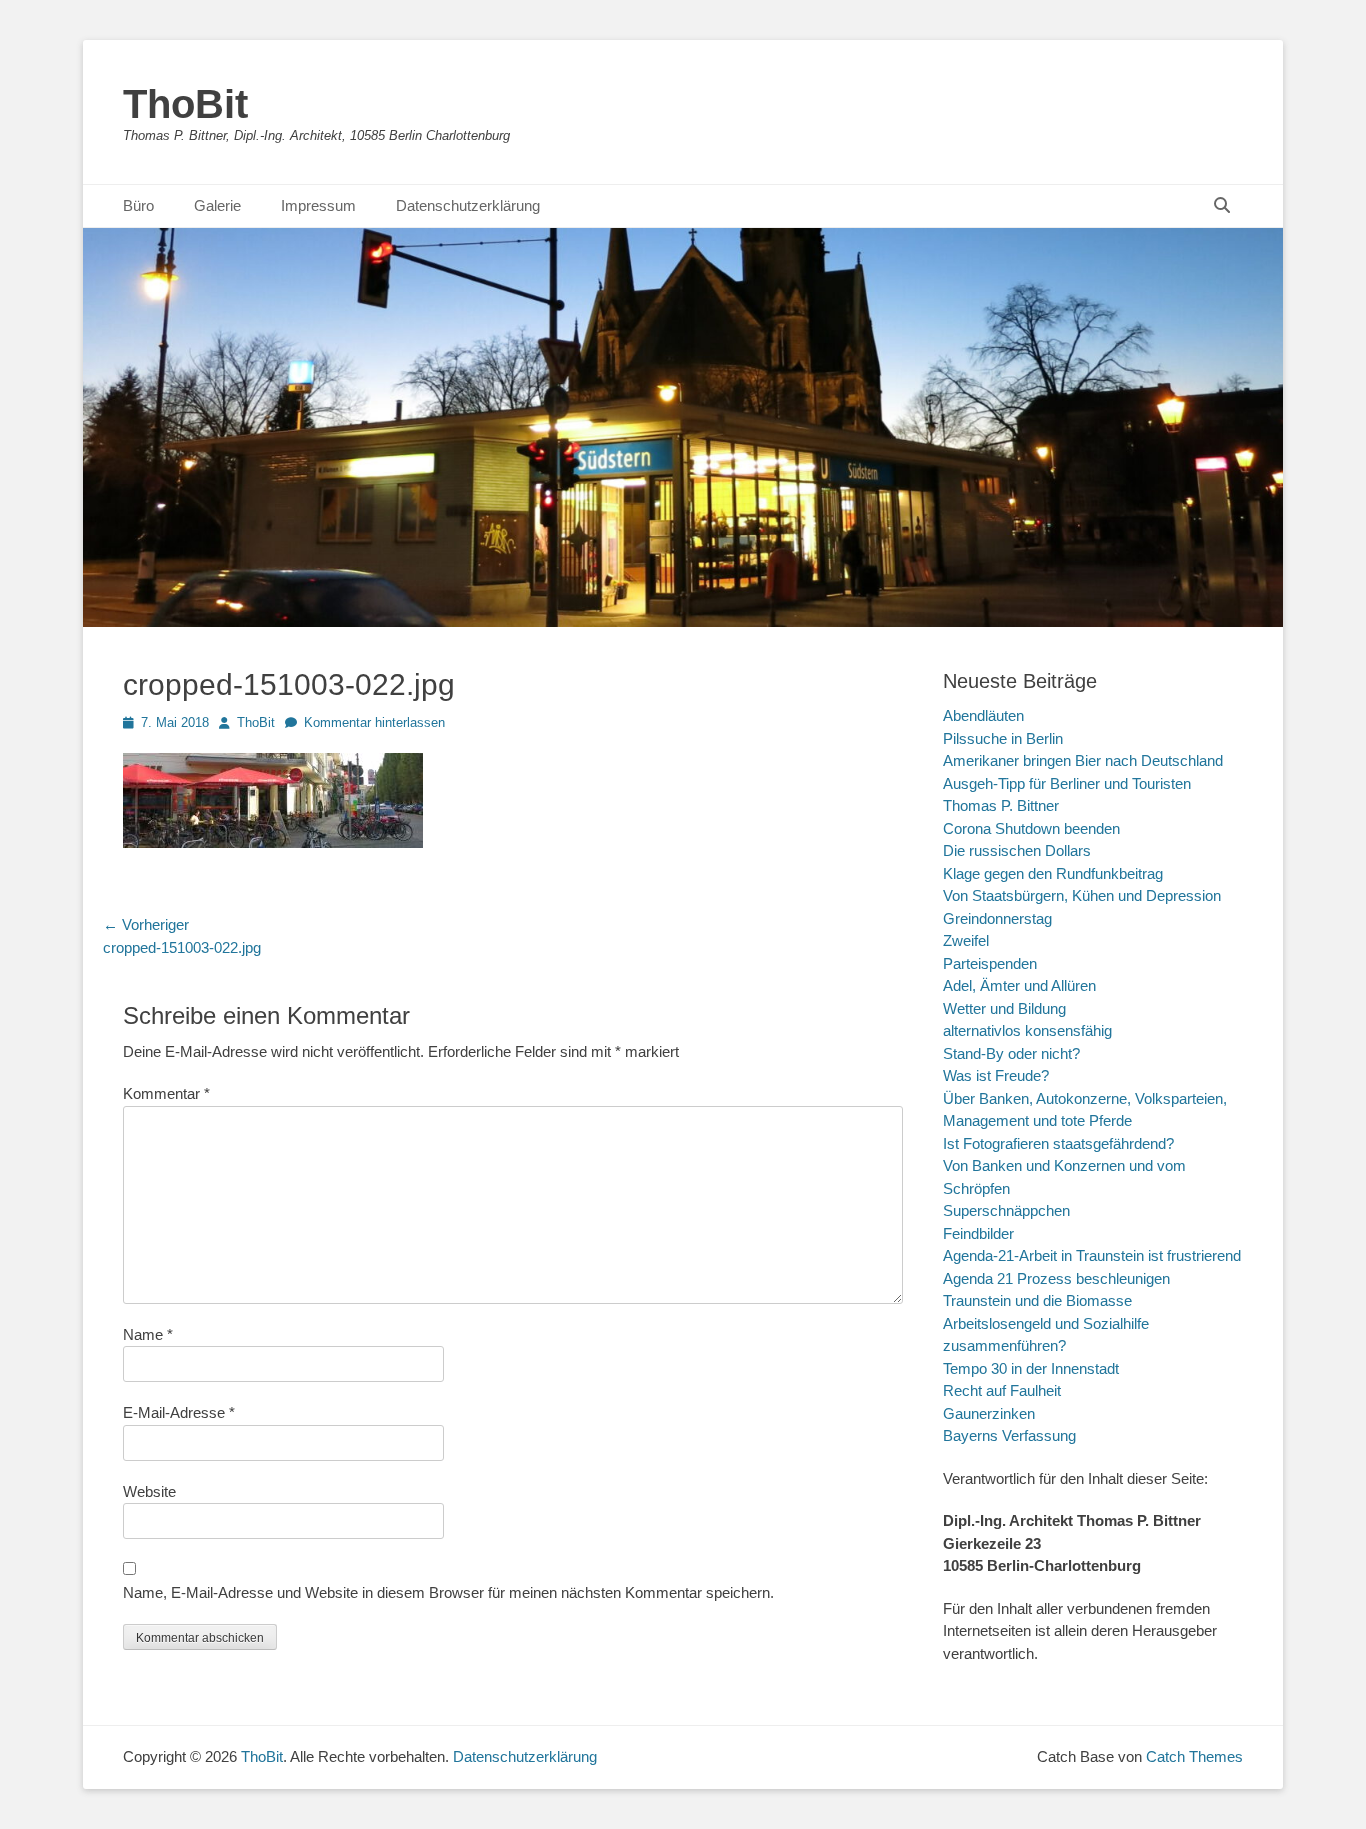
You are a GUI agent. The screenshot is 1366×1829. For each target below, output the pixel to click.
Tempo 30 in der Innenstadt (1031, 1368)
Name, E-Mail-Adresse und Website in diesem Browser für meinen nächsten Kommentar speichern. (448, 1592)
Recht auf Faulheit (1002, 1390)
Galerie (217, 205)
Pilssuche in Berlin (1003, 738)
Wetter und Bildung (1004, 1008)
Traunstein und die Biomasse (1037, 1300)
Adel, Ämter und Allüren (1019, 985)
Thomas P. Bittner (1001, 805)
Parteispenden (990, 963)
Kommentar (166, 1093)
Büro (138, 205)
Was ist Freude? (996, 1075)
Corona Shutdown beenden (1031, 828)
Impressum (318, 205)
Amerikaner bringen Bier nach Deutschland (1083, 760)
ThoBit (185, 104)
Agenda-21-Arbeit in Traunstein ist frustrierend (1092, 1255)
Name (148, 1334)
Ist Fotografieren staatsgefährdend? (1058, 1143)
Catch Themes (1194, 1756)
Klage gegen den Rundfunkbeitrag (1053, 873)
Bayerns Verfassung (1009, 1435)
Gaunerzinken (989, 1413)
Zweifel (966, 940)
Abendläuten (983, 715)
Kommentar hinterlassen (374, 722)
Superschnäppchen (1006, 1210)
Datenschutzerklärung (468, 205)
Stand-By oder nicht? (1011, 1053)
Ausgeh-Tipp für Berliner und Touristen (1067, 783)
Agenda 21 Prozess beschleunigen (1056, 1278)
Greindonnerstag (997, 918)
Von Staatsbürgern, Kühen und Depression (1082, 895)
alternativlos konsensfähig (1027, 1030)
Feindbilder (978, 1233)
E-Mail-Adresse (179, 1412)
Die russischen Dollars (1017, 850)
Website (149, 1491)
